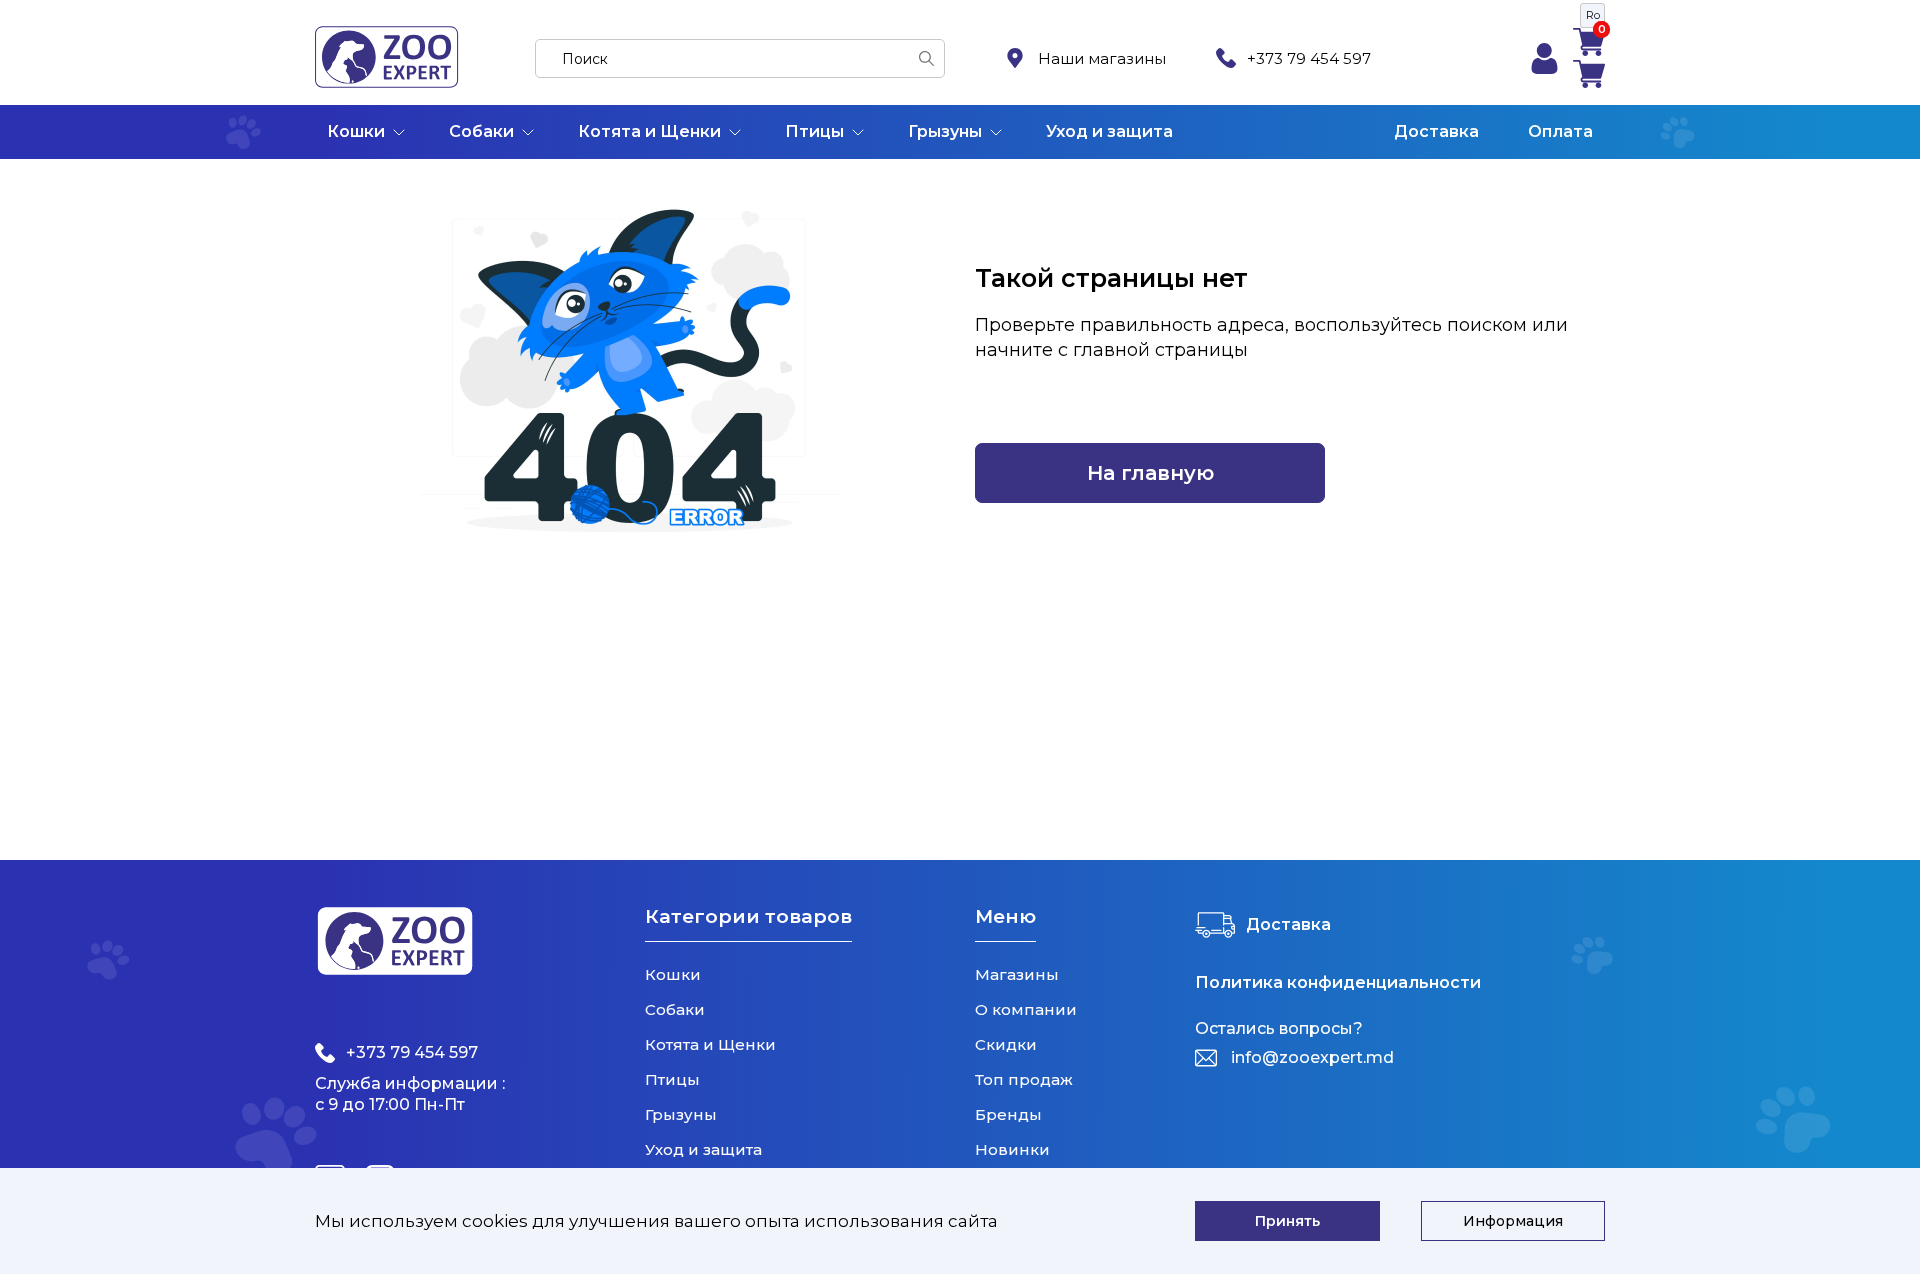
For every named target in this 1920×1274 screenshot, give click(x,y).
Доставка (1436, 131)
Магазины (1017, 974)
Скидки (1006, 1044)
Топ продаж (1024, 1079)
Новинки (1012, 1149)
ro (1593, 15)
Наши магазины (1102, 58)
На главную (1150, 473)
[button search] (926, 58)
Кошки (356, 131)
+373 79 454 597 (1309, 58)
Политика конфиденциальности (1338, 983)
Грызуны (945, 131)
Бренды (1008, 1114)
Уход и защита (1109, 131)
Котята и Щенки (649, 131)
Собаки (481, 131)
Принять (1287, 1221)
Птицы (814, 131)
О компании (1026, 1009)
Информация (1513, 1221)
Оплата (1560, 131)
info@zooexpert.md (1312, 1057)
